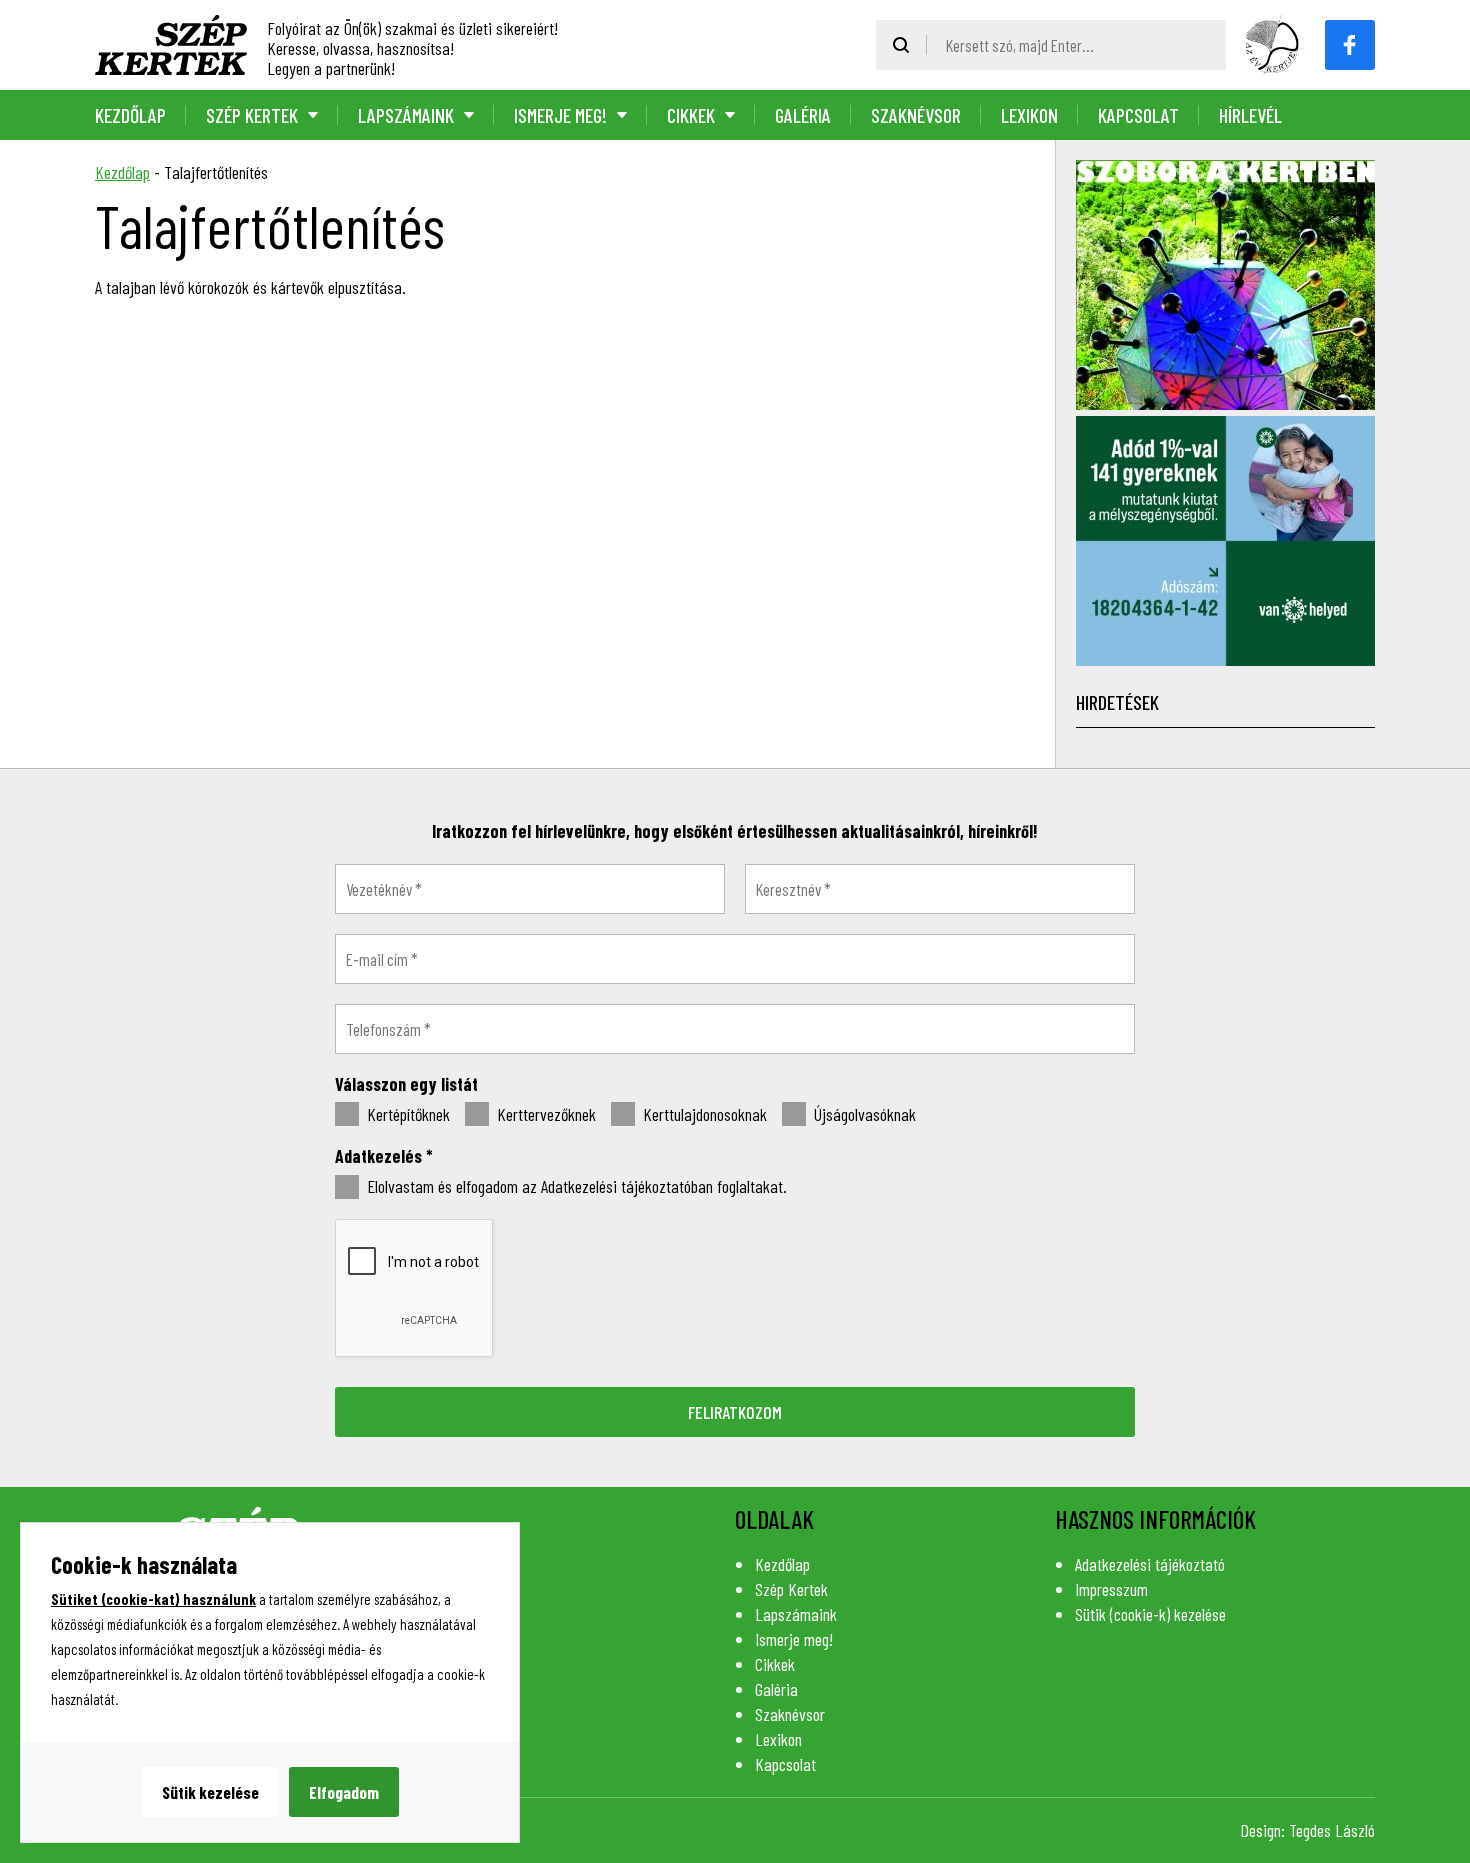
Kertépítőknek (406, 1114)
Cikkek (691, 115)
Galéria (803, 115)
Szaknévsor (916, 115)
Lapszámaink (406, 115)
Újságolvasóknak (863, 1114)
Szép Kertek (252, 115)
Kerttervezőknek (544, 1114)
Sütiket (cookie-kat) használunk (153, 1599)
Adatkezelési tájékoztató (1150, 1564)
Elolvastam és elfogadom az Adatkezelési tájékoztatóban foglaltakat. (575, 1186)
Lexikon (1029, 115)
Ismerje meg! (560, 115)
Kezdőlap (130, 115)
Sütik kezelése (210, 1792)
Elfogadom (344, 1792)
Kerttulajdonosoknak (703, 1114)
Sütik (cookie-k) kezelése (1150, 1614)
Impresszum (1111, 1589)
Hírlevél (1250, 115)
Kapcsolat (1138, 115)
